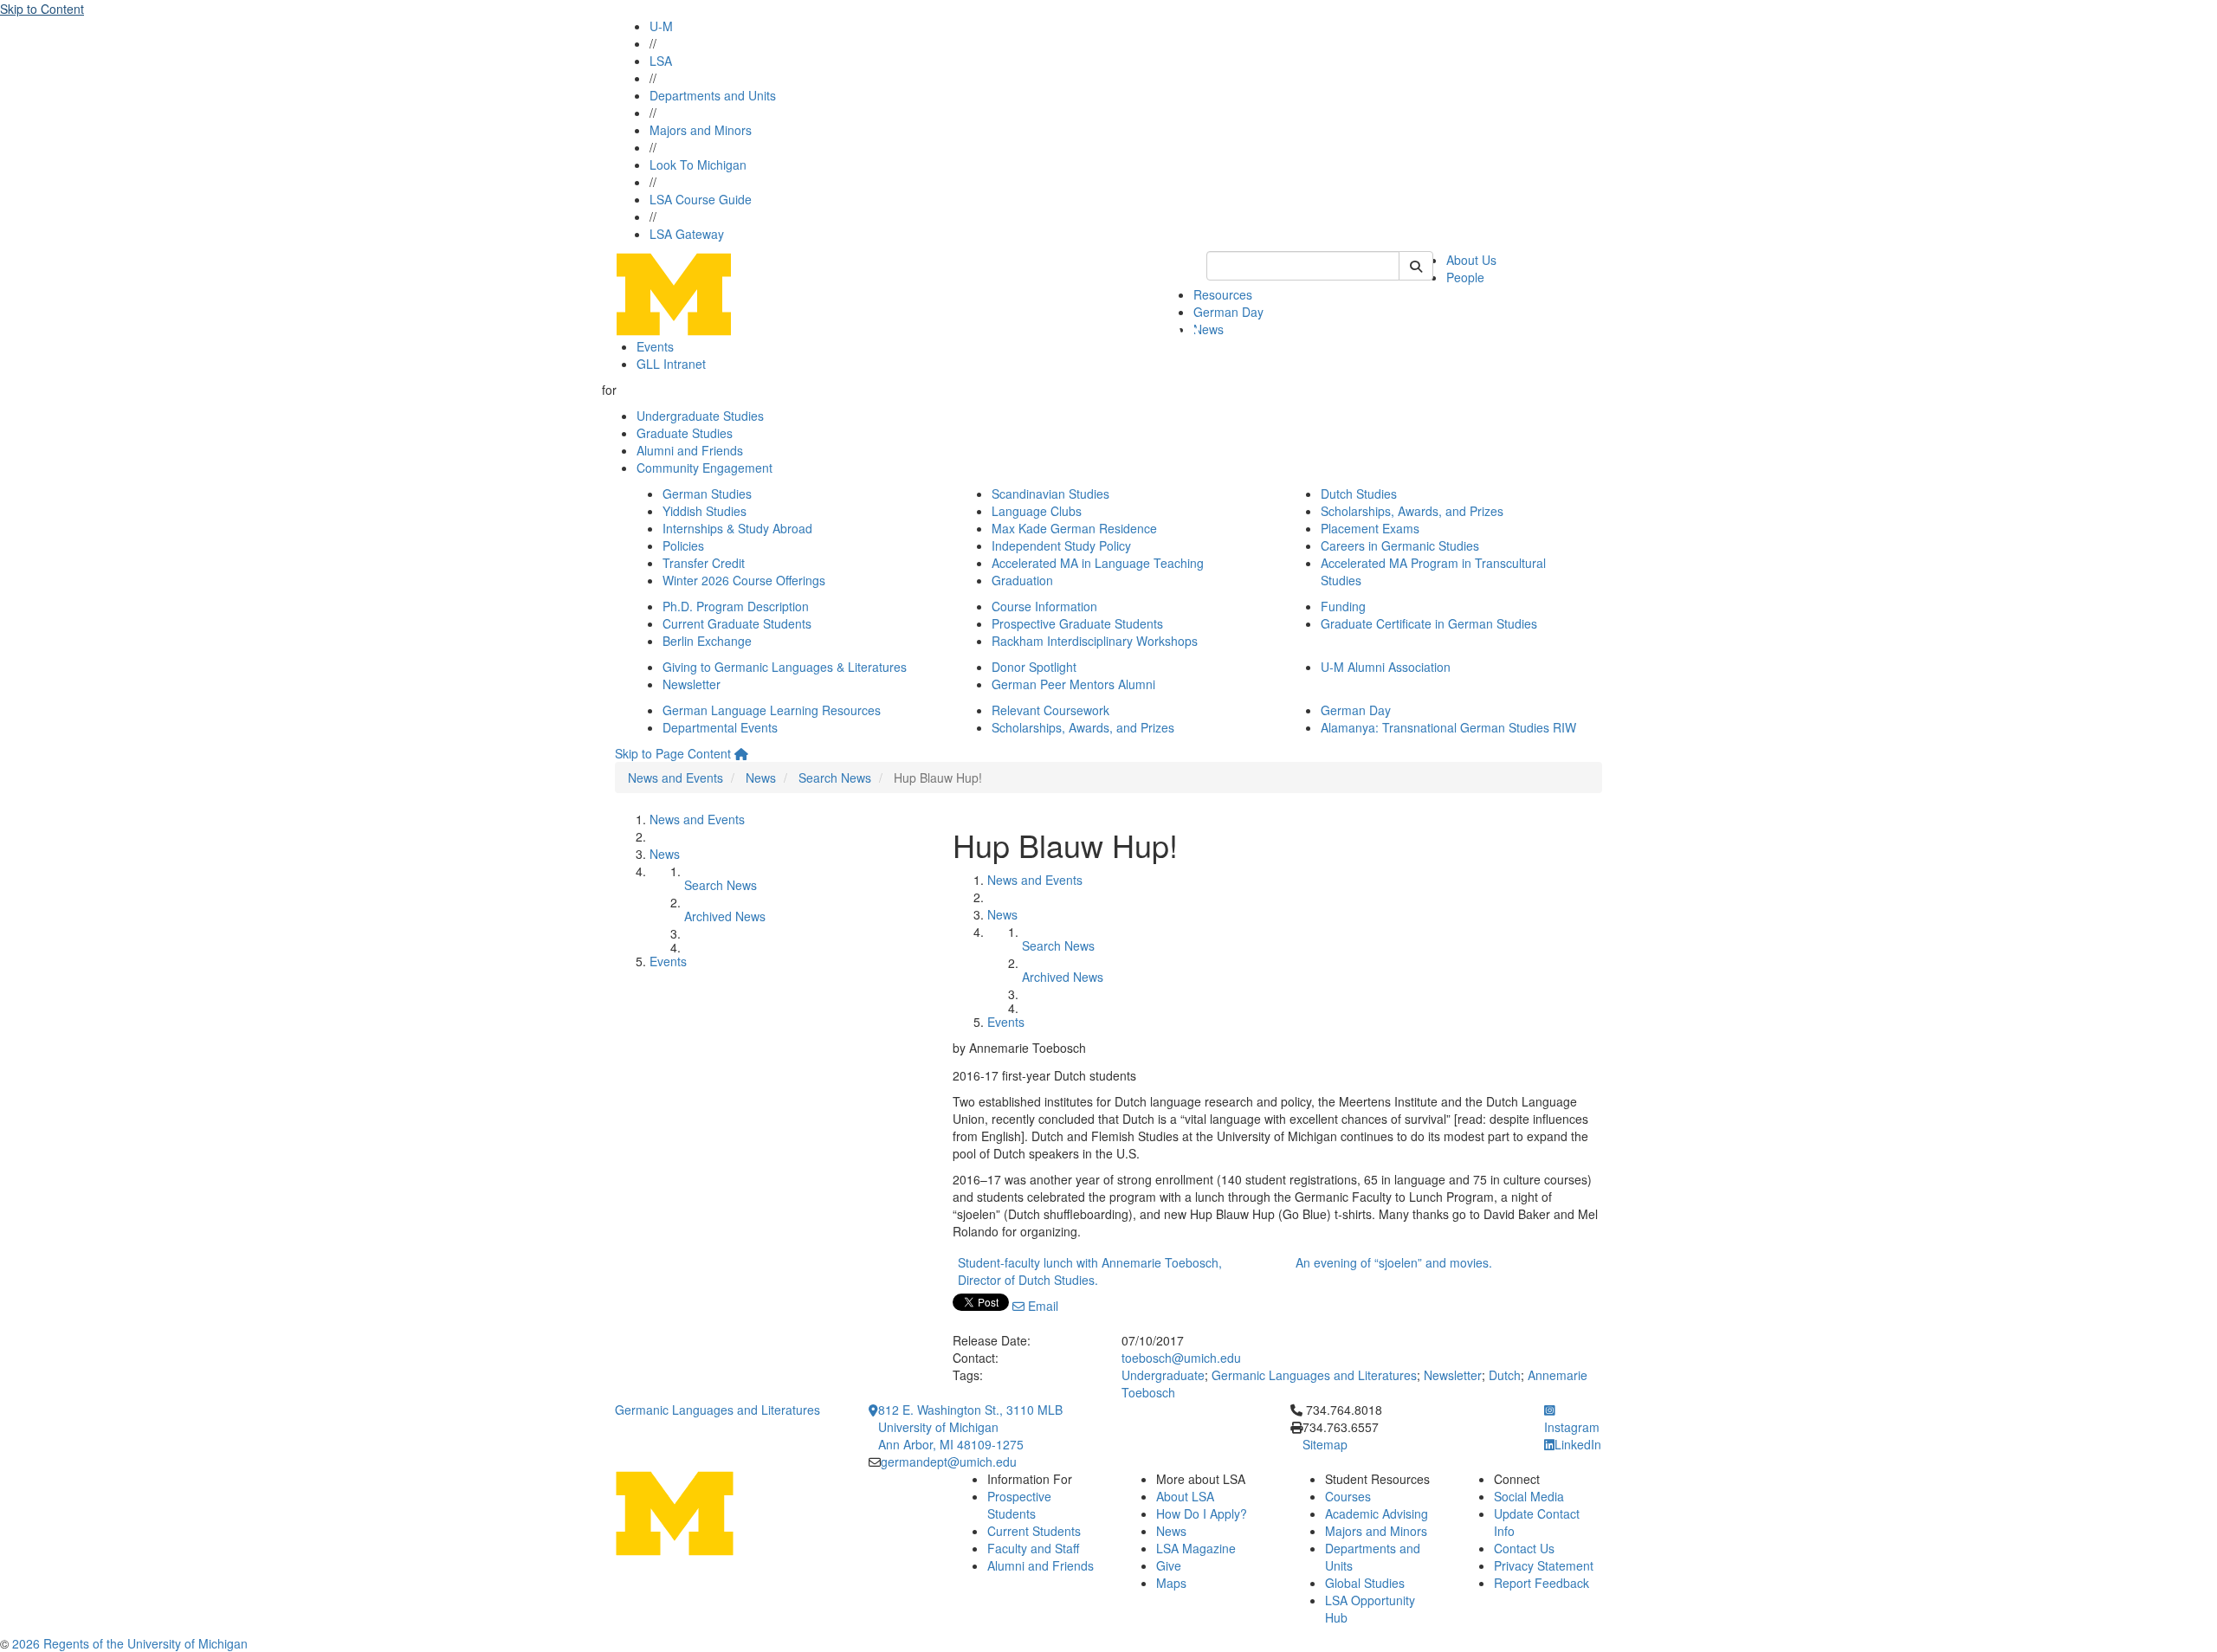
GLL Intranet (671, 364)
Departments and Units (713, 95)
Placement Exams (1370, 528)
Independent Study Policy (1061, 545)
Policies (683, 545)
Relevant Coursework (1050, 710)
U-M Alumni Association (1386, 667)
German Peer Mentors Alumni (1073, 684)
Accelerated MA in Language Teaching (1098, 563)
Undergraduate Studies (700, 416)
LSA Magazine (1196, 1548)
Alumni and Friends (690, 450)
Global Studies (1365, 1583)
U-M (661, 26)
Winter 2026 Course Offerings (744, 580)
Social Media (1529, 1496)
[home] (741, 753)
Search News (835, 778)
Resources (1223, 294)
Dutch (1505, 1375)
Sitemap (1325, 1444)
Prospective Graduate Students (1077, 623)
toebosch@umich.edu (1181, 1358)
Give (1169, 1565)
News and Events (675, 778)
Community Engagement (705, 468)
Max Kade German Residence (1074, 528)
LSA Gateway (687, 234)
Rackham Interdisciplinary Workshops (1095, 641)
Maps (1171, 1583)
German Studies (707, 494)
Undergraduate (1163, 1375)
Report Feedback (1542, 1583)
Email (1041, 1306)
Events (655, 346)
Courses (1348, 1496)
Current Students (1034, 1531)
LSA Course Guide (701, 199)
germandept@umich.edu (949, 1462)
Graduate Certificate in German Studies (1429, 623)
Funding (1343, 606)
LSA (661, 61)
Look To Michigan (698, 165)
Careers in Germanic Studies (1400, 545)
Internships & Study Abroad (737, 528)
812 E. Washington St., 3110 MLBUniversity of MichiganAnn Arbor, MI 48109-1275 (970, 1427)
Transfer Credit (704, 563)
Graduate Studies (685, 433)
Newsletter (692, 684)
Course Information (1044, 606)
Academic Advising (1377, 1513)
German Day (1228, 312)
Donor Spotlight (1034, 667)
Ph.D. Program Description (736, 606)
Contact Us (1524, 1548)
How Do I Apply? (1202, 1513)
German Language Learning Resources (772, 710)
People (1465, 277)
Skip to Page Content (673, 753)
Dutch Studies (1359, 494)
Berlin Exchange (707, 641)
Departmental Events (720, 727)
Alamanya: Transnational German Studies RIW (1448, 727)
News (1209, 329)
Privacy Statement (1544, 1565)
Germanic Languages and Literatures (1314, 1375)
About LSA (1185, 1496)
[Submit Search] (1416, 266)
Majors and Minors (701, 130)
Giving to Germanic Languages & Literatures (785, 667)
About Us (1471, 260)
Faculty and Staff (1033, 1548)
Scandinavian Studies (1050, 494)
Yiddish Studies (705, 511)
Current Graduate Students (737, 623)
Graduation (1022, 580)
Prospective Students (1019, 1505)
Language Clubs (1037, 511)
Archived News (725, 916)
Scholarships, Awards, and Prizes (1412, 511)
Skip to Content (42, 9)
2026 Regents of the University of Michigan (130, 1643)
